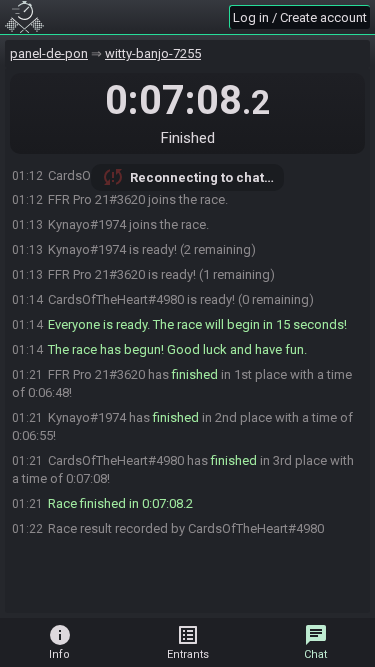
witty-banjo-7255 (153, 53)
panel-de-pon (49, 53)
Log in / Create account (300, 17)
